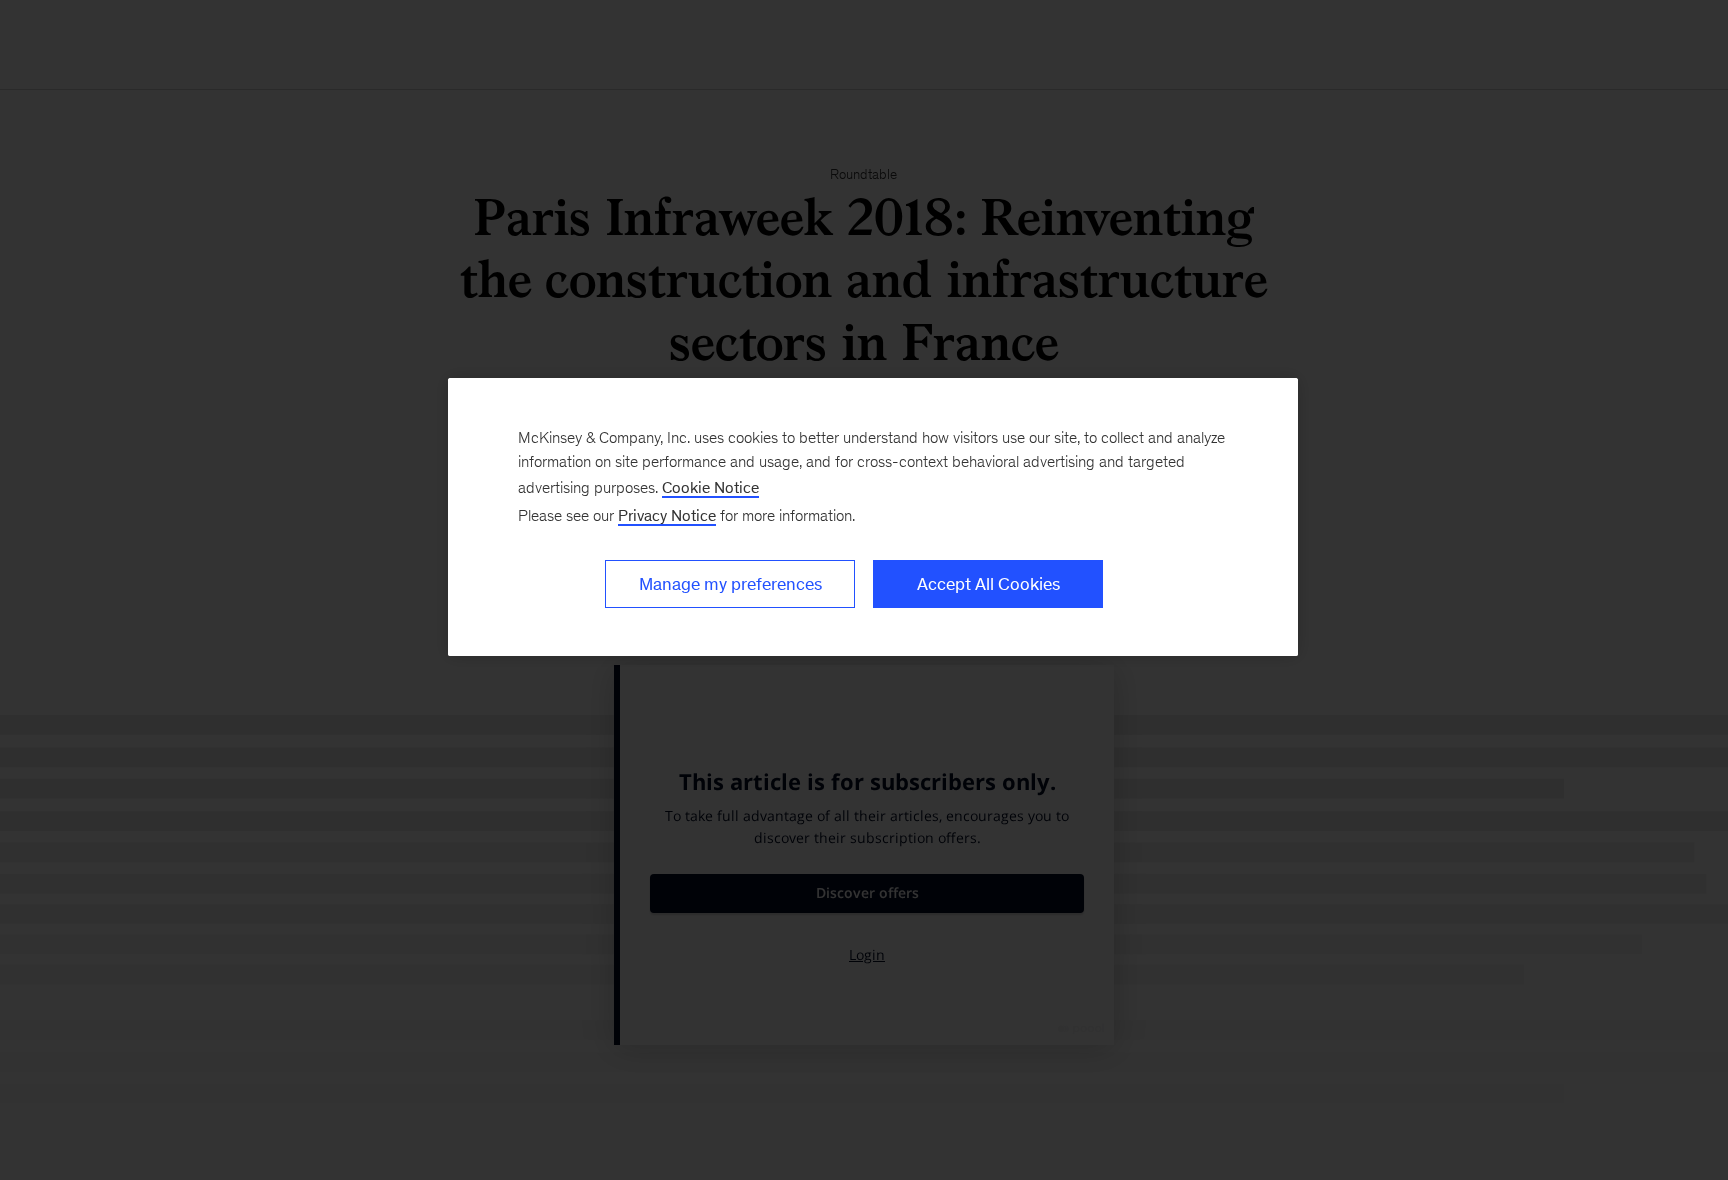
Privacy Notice (667, 515)
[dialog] (873, 517)
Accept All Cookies (988, 584)
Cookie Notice (710, 487)
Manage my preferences (730, 584)
